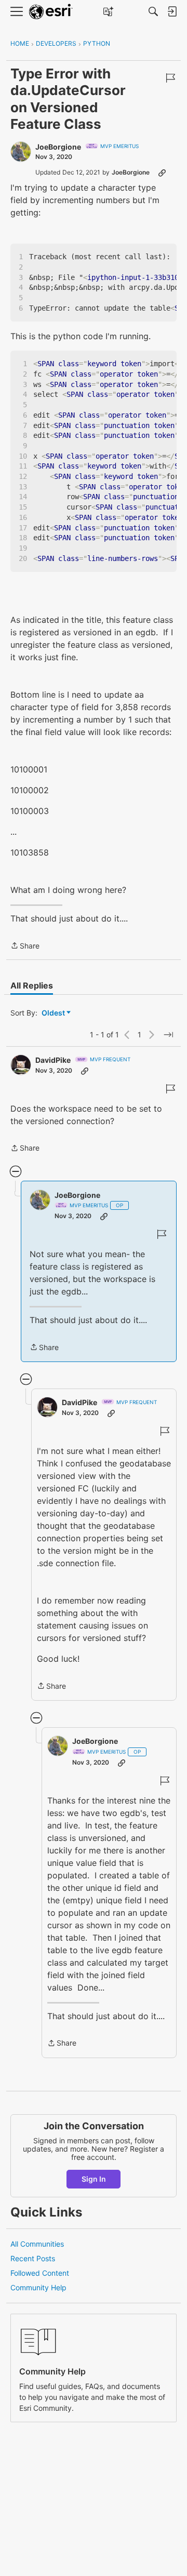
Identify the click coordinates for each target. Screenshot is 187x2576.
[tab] (32, 985)
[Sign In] (172, 11)
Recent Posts (33, 2258)
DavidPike (53, 1060)
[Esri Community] (51, 12)
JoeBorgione (58, 147)
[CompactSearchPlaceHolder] (153, 11)
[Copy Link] (162, 172)
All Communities (37, 2244)
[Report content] (170, 78)
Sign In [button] (94, 2179)
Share (25, 946)
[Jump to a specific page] (168, 1035)
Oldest (54, 1013)
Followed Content (40, 2273)
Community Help (38, 2287)
